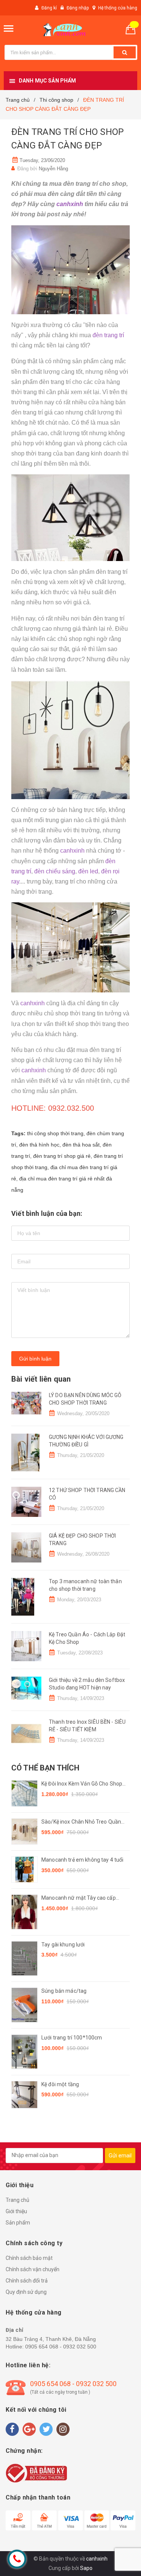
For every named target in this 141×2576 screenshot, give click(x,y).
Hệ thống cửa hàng (118, 8)
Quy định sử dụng (26, 2292)
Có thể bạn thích (45, 1768)
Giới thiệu (16, 2211)
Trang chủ (17, 2200)
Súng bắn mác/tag (64, 1991)
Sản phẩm (18, 2223)
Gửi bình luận (35, 1359)
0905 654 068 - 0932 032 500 (61, 2347)
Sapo (86, 2568)
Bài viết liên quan (41, 1379)
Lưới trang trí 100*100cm (72, 2038)
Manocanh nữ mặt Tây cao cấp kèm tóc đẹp (79, 1898)
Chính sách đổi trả (27, 2281)
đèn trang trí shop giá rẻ (62, 1156)
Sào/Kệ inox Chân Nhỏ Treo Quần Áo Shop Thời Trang (81, 1822)
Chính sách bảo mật (29, 2258)
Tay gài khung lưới (63, 1945)
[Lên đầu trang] (118, 2561)
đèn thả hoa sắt (81, 1145)
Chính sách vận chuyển (33, 2269)
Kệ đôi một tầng (60, 2084)
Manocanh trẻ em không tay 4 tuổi (82, 1860)
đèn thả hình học (39, 1145)
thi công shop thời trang (55, 1133)
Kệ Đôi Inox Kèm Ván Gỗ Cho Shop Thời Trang (82, 1784)
